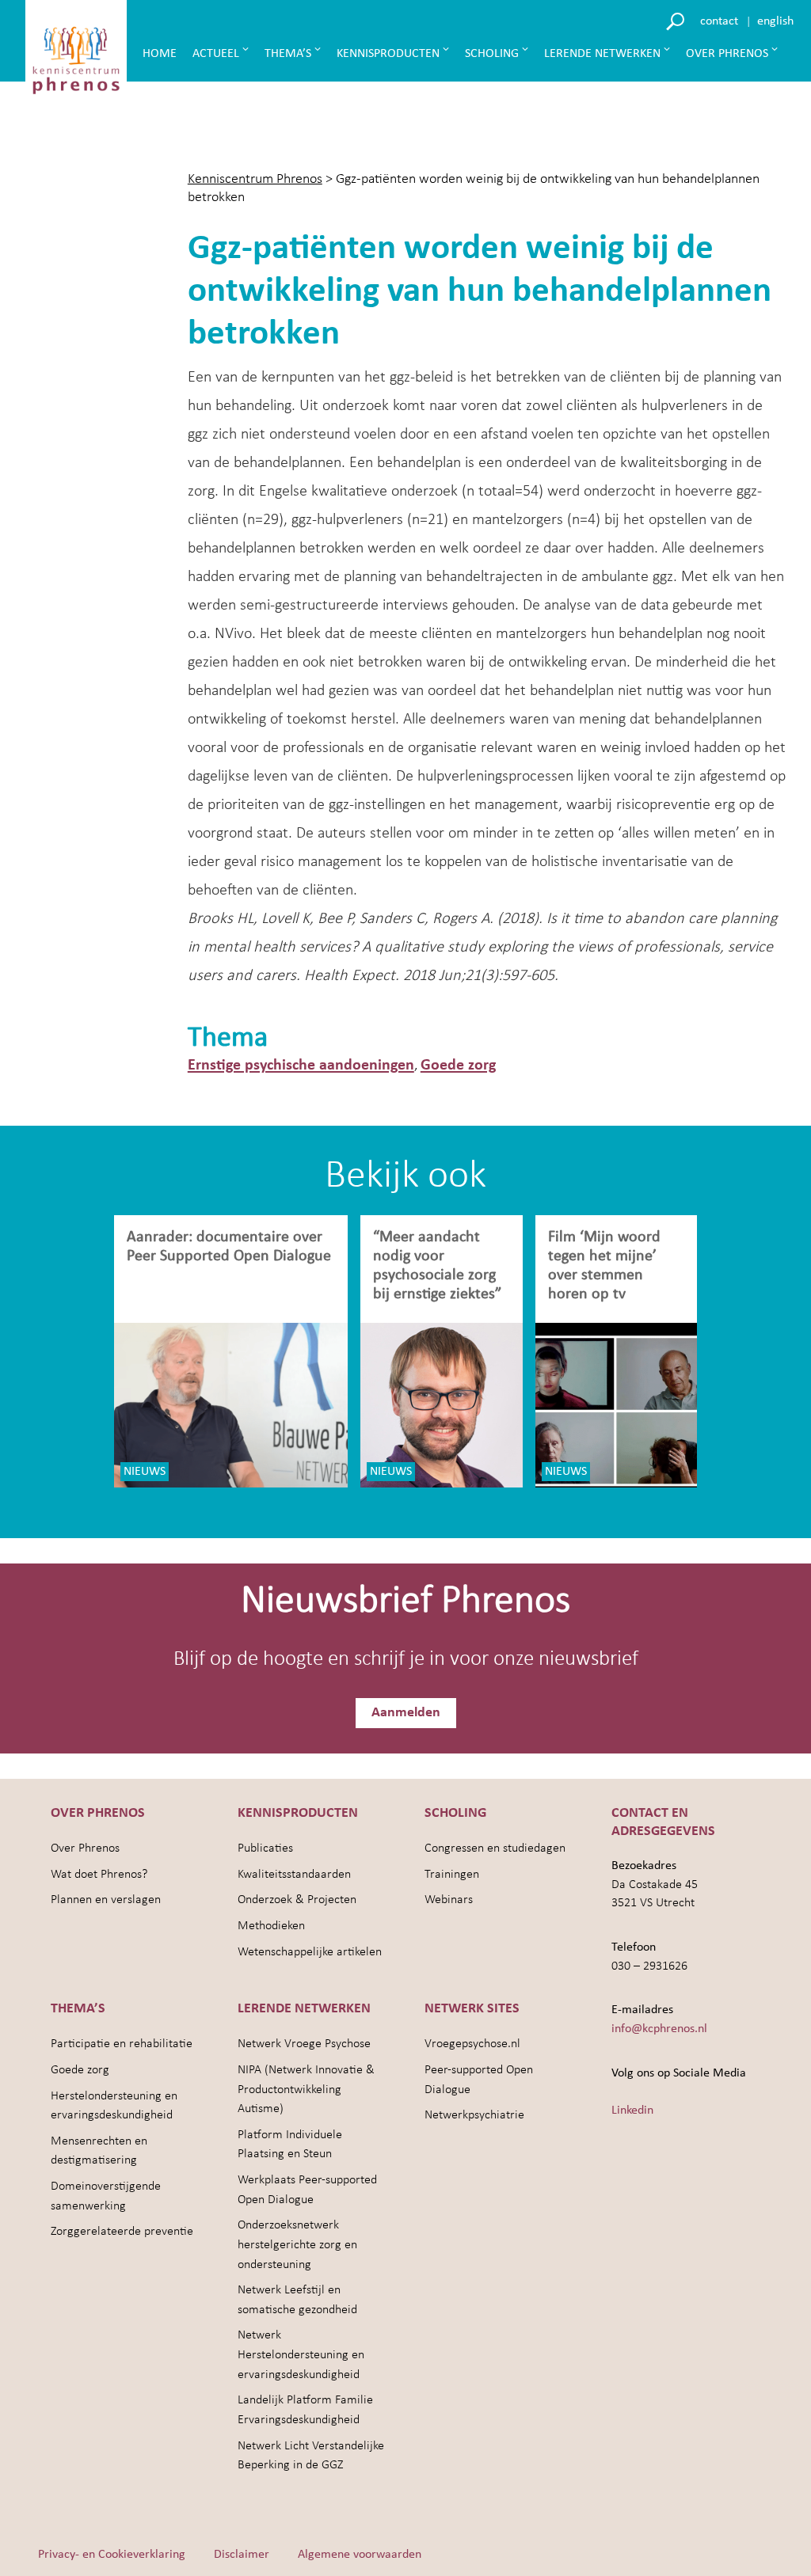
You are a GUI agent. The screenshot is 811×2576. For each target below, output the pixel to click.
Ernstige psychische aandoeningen (301, 1066)
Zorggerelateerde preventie (122, 2232)
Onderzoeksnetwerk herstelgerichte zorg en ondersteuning (297, 2245)
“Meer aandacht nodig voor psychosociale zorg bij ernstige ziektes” (437, 1266)
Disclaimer (242, 2555)
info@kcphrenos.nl (659, 2029)
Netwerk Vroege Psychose (304, 2044)
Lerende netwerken (602, 54)
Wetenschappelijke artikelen (310, 1952)
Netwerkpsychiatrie (474, 2115)
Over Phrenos (727, 54)
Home (160, 54)
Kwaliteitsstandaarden (294, 1875)
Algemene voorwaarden (360, 2555)
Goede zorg (458, 1066)
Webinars (449, 1900)
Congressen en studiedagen (495, 1848)
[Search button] (678, 20)
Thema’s (288, 54)
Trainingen (452, 1875)
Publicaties (265, 1848)
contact (719, 21)
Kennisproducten (388, 54)
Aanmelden (406, 1713)
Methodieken (271, 1926)
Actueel (216, 54)
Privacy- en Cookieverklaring (112, 2555)
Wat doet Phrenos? (99, 1875)
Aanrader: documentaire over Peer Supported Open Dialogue (231, 1247)
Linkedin (632, 2111)
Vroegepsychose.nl (472, 2044)
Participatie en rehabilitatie (122, 2044)
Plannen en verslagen (106, 1900)
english (775, 21)
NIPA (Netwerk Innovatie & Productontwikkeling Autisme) (306, 2090)
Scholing (492, 54)
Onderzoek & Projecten (297, 1900)
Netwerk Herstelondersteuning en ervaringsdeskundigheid (301, 2355)
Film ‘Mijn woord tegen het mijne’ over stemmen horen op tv (604, 1266)
